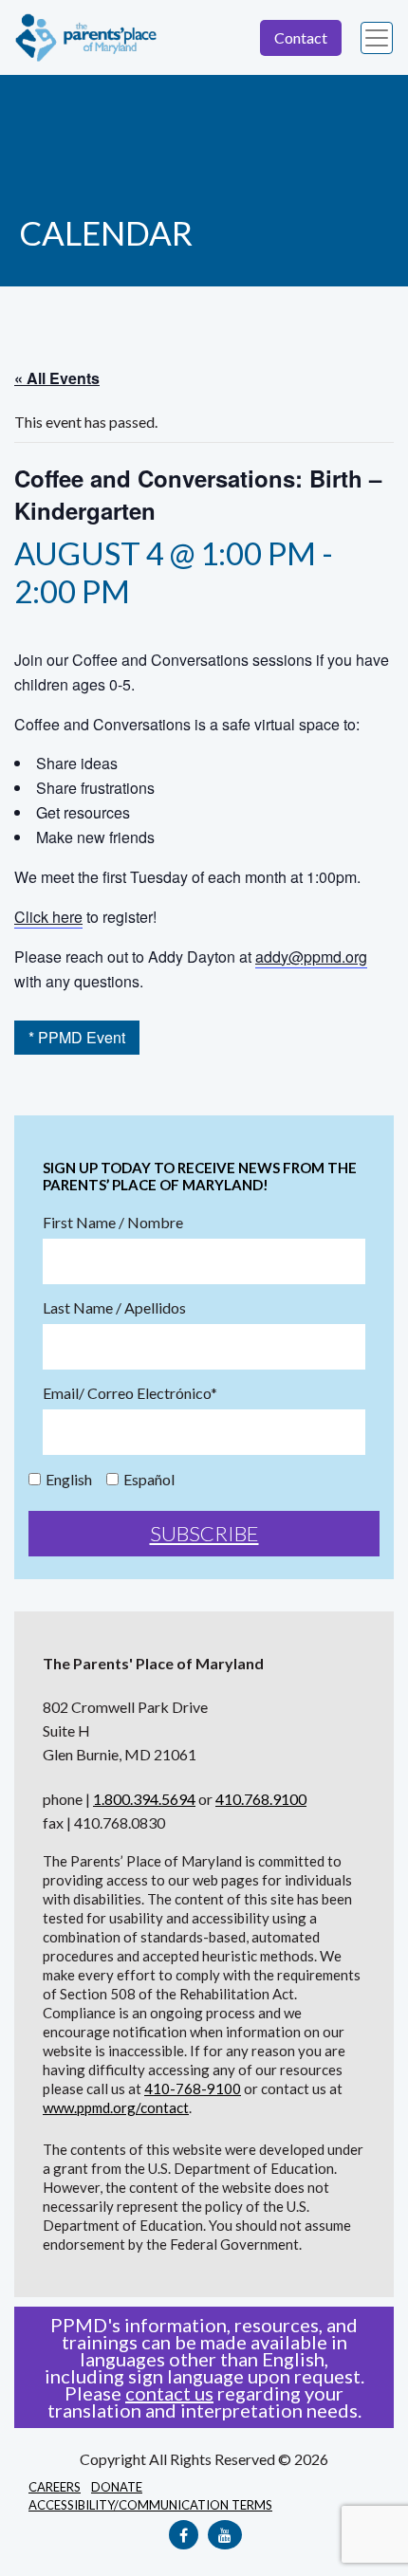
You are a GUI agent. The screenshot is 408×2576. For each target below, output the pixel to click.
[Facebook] (184, 2535)
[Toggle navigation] (377, 38)
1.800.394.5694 (144, 1799)
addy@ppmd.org (311, 957)
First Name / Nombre (113, 1223)
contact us (169, 2393)
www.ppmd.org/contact (116, 2107)
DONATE (117, 2487)
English (69, 1480)
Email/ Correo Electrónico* (130, 1393)
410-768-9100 (193, 2088)
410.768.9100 (261, 1799)
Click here (48, 917)
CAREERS (55, 2487)
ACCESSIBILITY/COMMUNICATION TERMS (150, 2505)
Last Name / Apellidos (114, 1308)
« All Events (57, 378)
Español (149, 1480)
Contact (301, 37)
